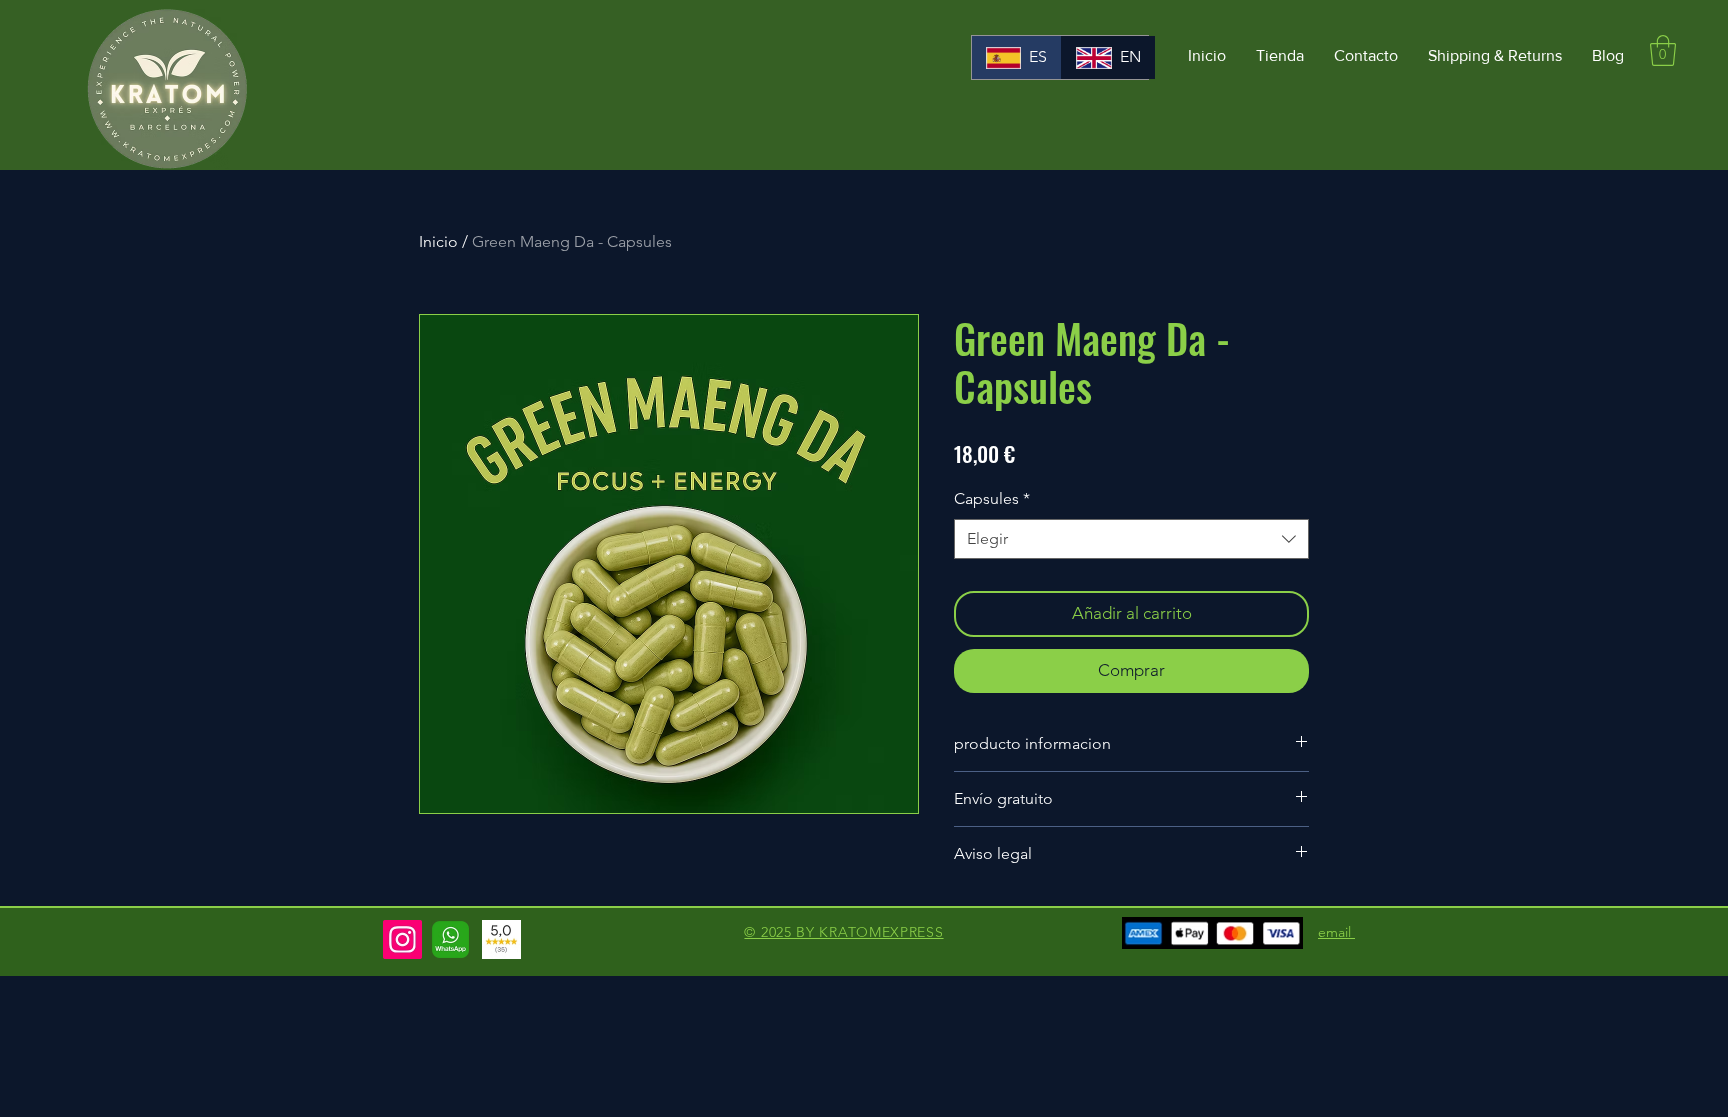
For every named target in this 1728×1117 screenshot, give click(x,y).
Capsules (992, 498)
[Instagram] (402, 939)
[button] (1663, 50)
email (1336, 932)
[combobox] (1131, 539)
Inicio (438, 241)
